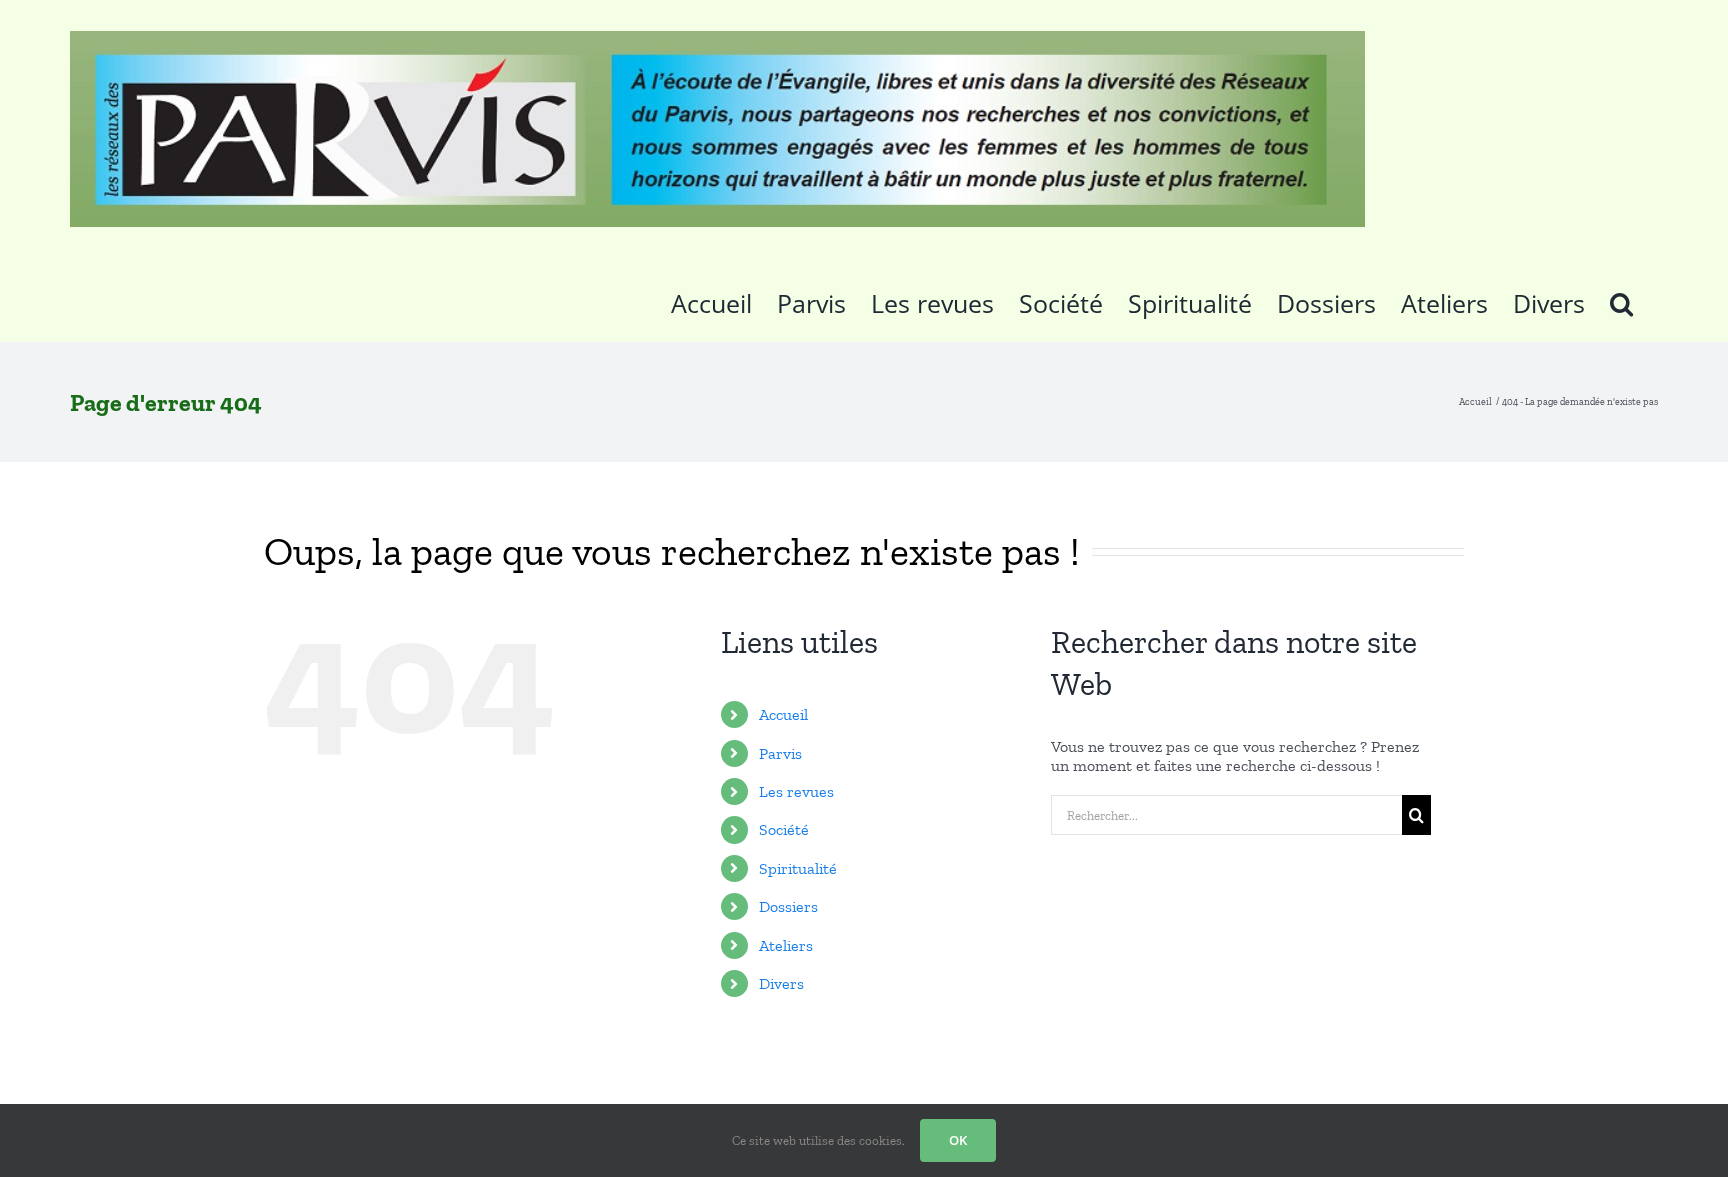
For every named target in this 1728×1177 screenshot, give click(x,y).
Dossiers (788, 906)
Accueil (783, 714)
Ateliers (786, 945)
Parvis (780, 753)
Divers (781, 983)
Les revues (796, 791)
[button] (1621, 300)
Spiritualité (798, 868)
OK (958, 1140)
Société (784, 829)
